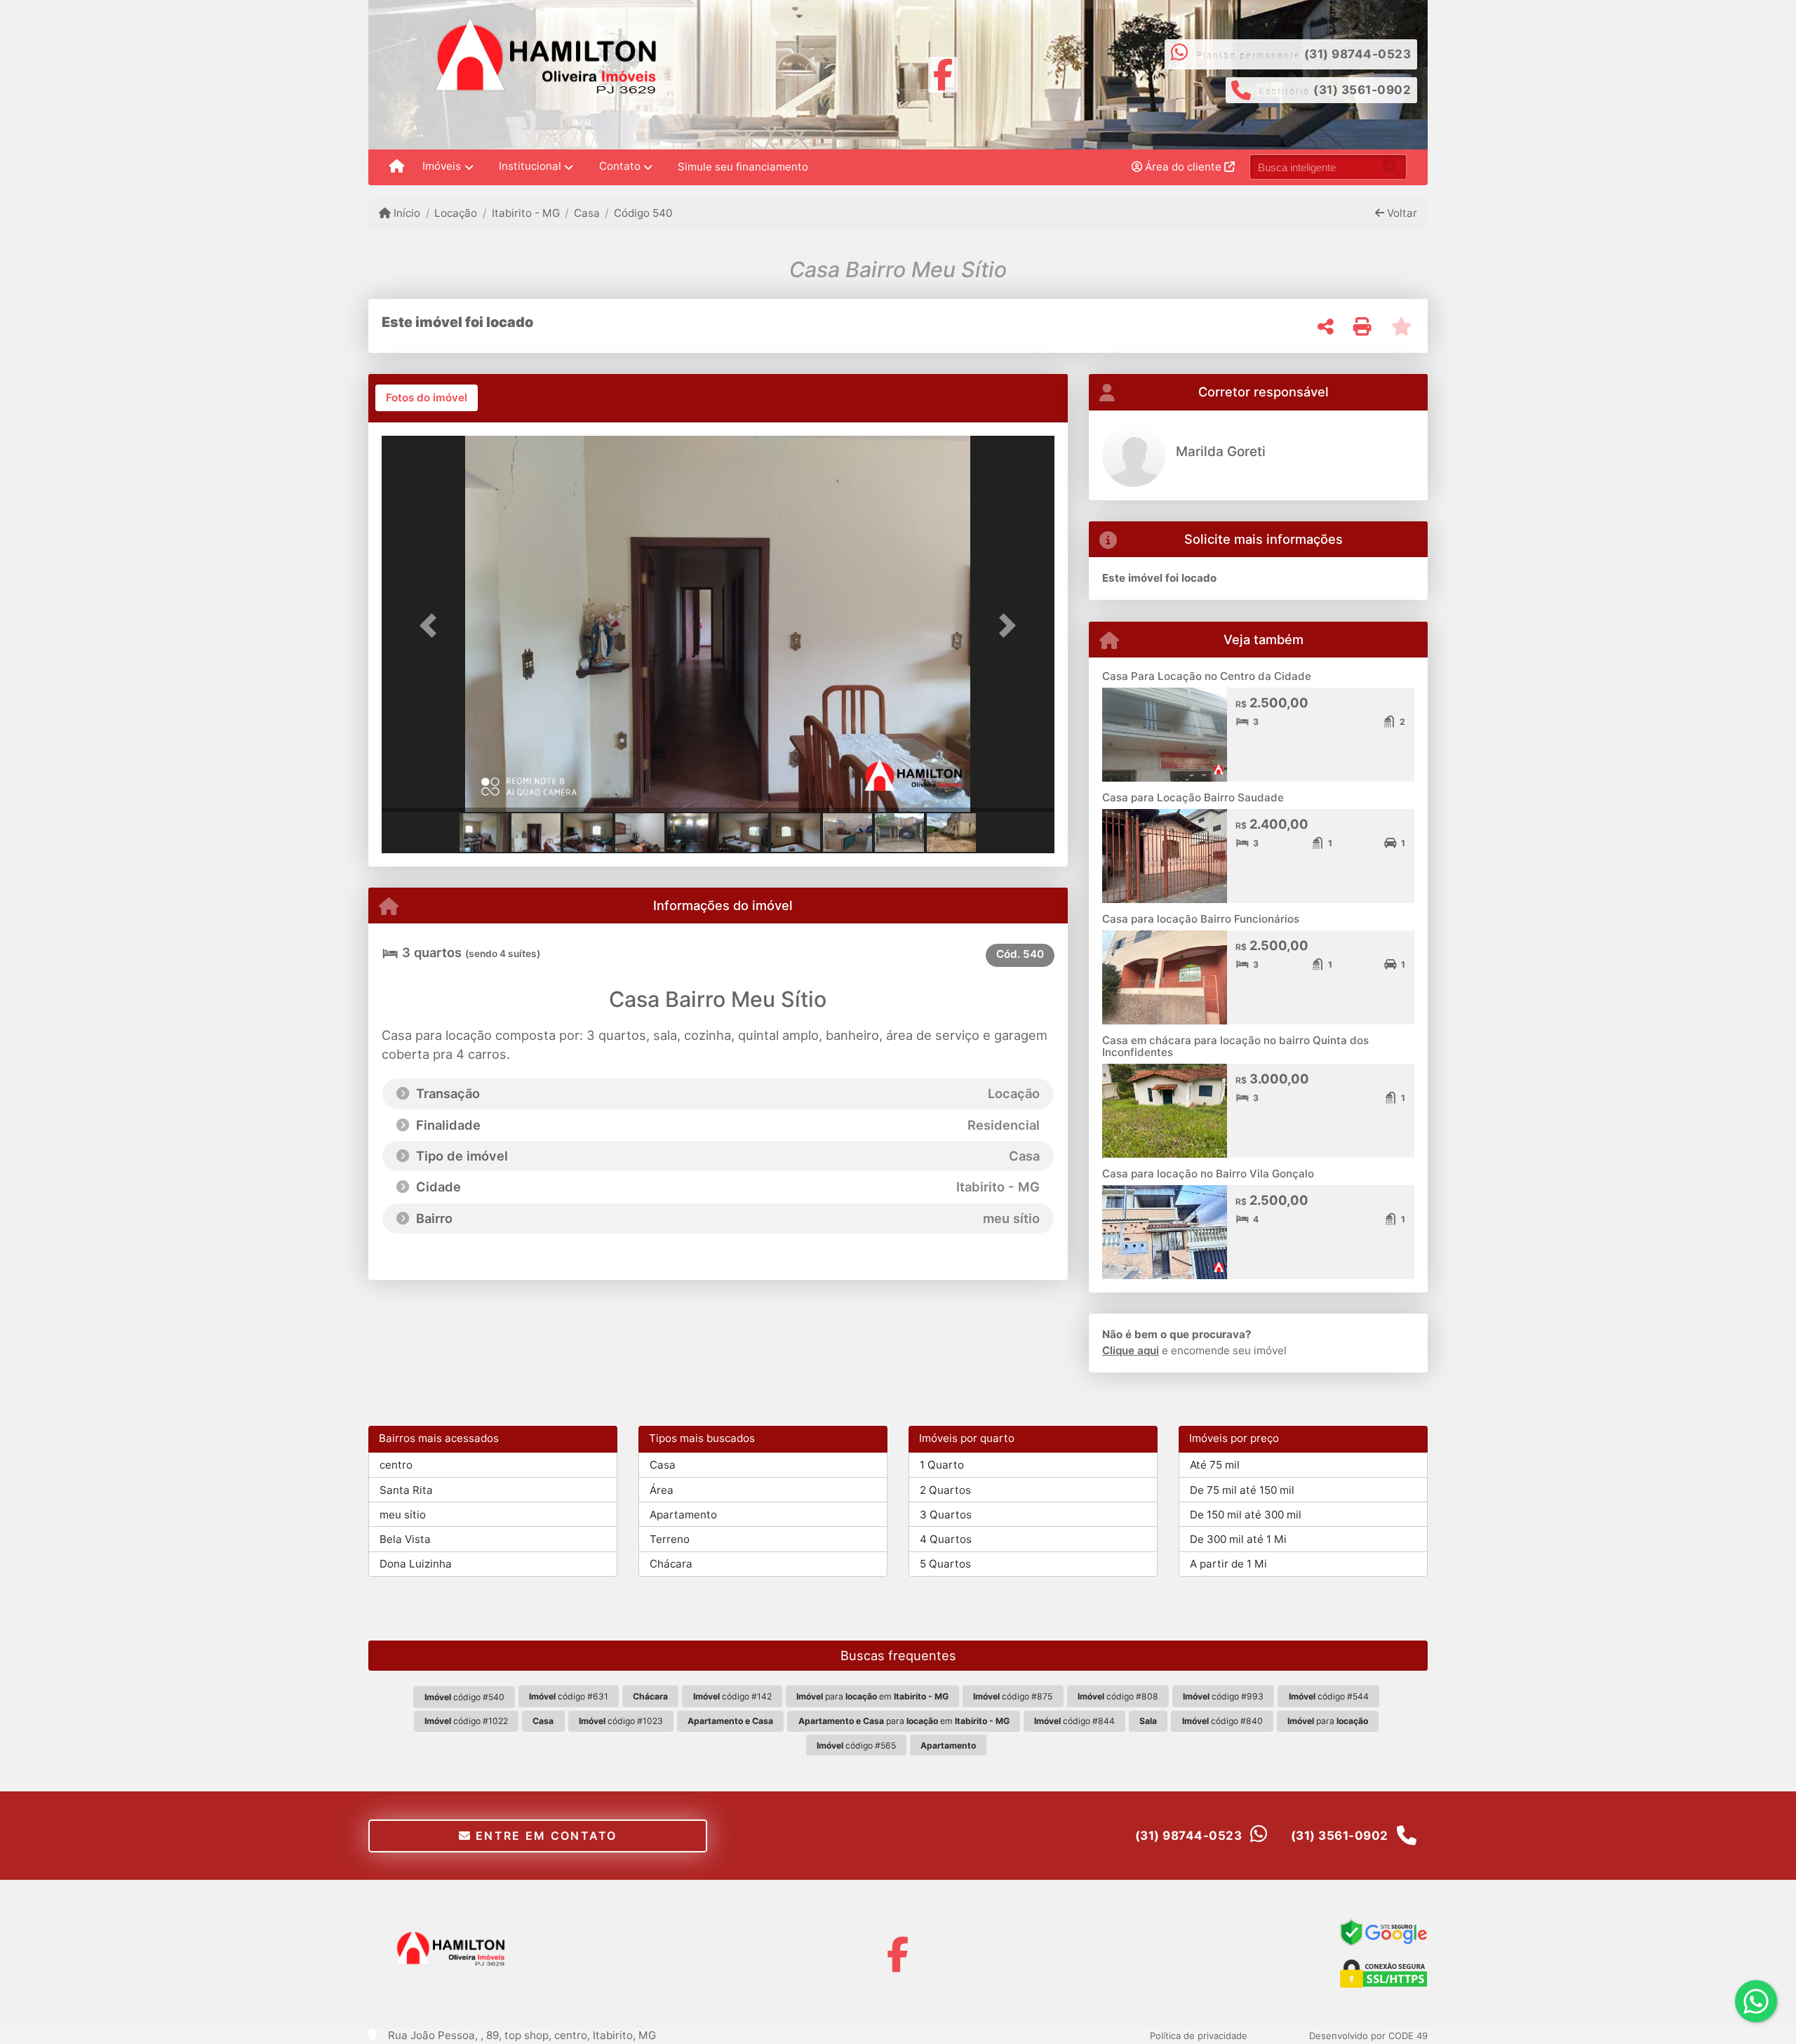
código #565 (856, 1745)
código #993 (1223, 1696)
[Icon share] (943, 73)
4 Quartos (946, 1539)
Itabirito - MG (525, 213)
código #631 (569, 1696)
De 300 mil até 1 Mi (1238, 1539)
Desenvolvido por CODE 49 (1368, 2036)
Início (406, 213)
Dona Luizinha (416, 1564)
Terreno (670, 1539)
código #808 (1118, 1696)
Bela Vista (405, 1539)
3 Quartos (946, 1515)
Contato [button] (620, 166)
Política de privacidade (1199, 2036)
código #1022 (466, 1721)
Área (662, 1490)
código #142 (732, 1696)
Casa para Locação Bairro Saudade (1193, 797)
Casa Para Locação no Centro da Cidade (1207, 676)
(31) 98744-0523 (1358, 54)
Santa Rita (406, 1490)
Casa (587, 213)
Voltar (1401, 213)
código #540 (464, 1697)
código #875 (1013, 1696)
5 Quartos (945, 1564)
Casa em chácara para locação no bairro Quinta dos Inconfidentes (1235, 1046)
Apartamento (683, 1515)
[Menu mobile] (397, 167)
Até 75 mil (1215, 1465)
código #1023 (621, 1721)
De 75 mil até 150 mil (1242, 1490)
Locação (456, 213)
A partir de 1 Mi (1228, 1564)
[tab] (427, 398)
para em (872, 1696)
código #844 (1074, 1721)
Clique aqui (1131, 1350)
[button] (432, 625)
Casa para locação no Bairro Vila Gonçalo (1208, 1174)
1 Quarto (942, 1465)
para (1328, 1721)
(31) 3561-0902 (1362, 90)
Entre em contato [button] (544, 1836)
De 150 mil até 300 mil (1246, 1515)
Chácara (671, 1564)
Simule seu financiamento (743, 167)
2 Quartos (945, 1490)
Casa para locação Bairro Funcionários (1201, 919)
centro (396, 1465)
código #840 (1222, 1721)
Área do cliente (1183, 167)
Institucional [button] (530, 166)
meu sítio (403, 1515)
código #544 (1329, 1696)
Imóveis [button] (442, 166)
